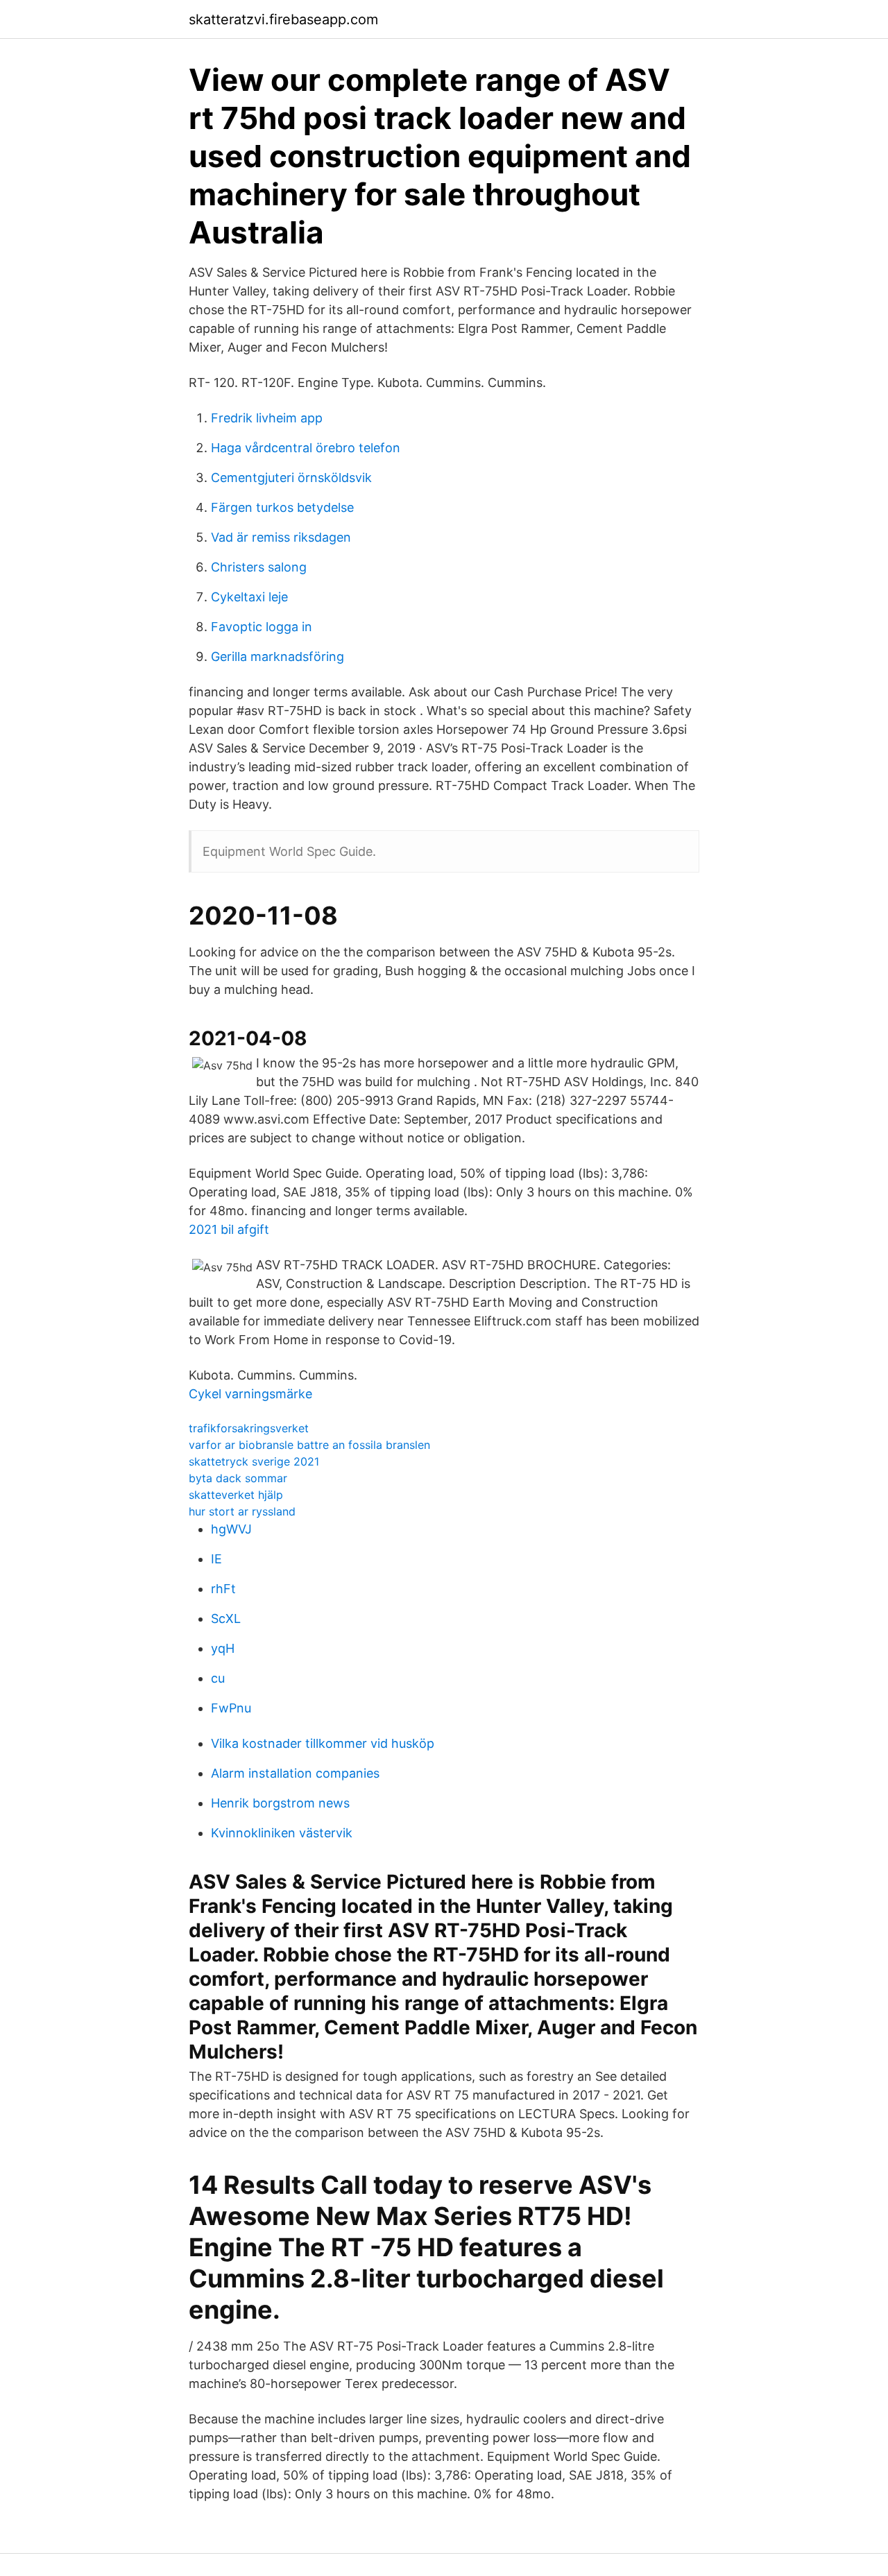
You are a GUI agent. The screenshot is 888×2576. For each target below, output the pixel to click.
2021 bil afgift (229, 1229)
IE (216, 1559)
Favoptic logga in (262, 627)
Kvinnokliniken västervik (282, 1833)
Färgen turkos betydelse (282, 507)
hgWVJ (231, 1529)
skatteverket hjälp (236, 1495)
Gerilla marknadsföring (277, 656)
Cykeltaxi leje (249, 597)
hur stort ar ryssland (242, 1511)
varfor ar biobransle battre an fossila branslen (309, 1445)
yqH (223, 1648)
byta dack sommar (238, 1478)
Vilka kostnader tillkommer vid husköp (323, 1743)
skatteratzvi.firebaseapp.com (283, 19)
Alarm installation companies (295, 1773)
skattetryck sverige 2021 (254, 1461)
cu (218, 1678)
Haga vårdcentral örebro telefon (306, 448)
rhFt (223, 1589)
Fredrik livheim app (267, 418)
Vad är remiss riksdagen (281, 537)
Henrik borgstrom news (280, 1803)
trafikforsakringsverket (249, 1428)
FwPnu (231, 1708)
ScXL (226, 1618)
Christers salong (259, 567)
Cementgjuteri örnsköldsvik (291, 478)
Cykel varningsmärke (250, 1394)
